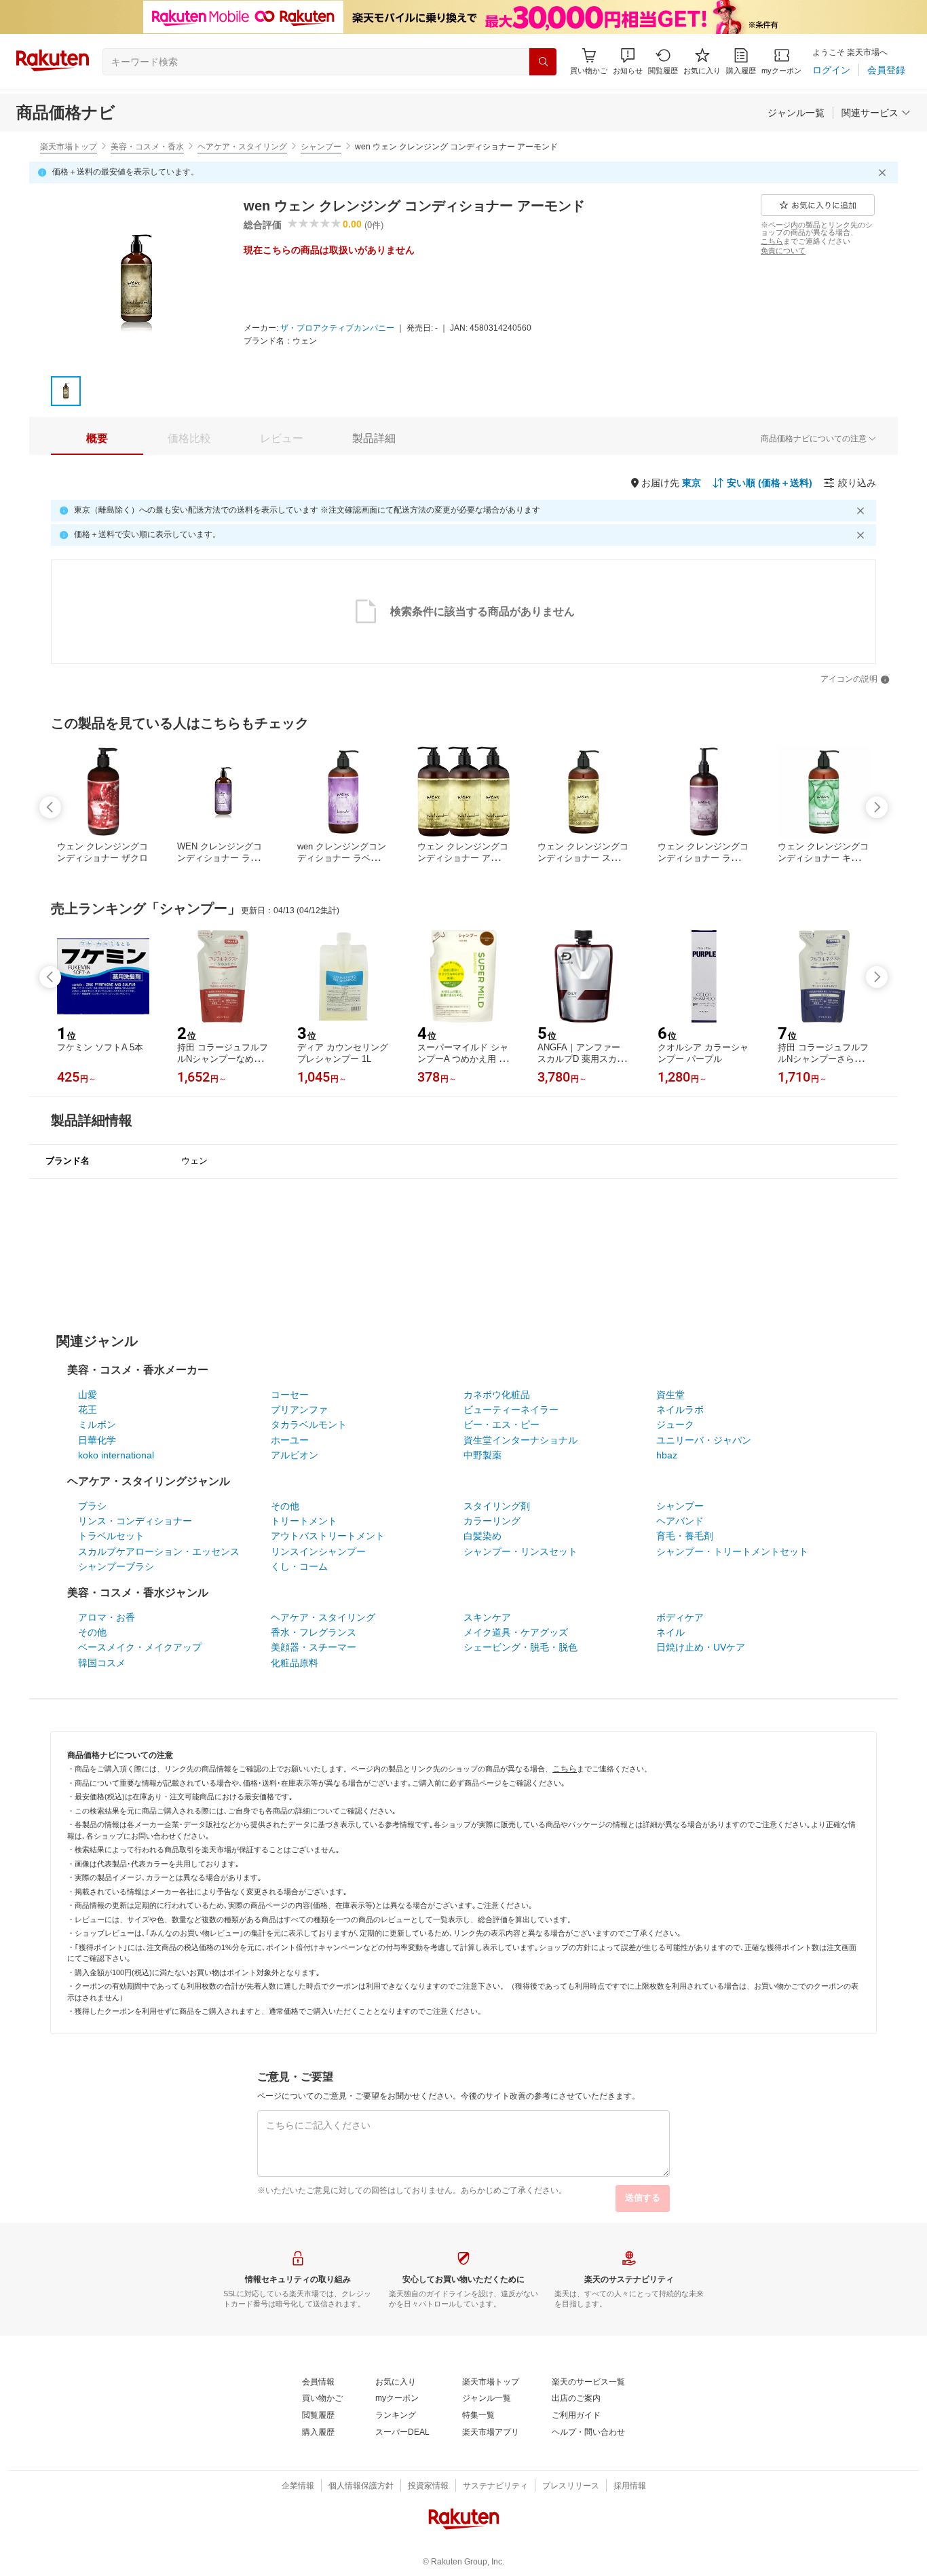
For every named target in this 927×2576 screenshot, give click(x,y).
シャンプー (321, 147)
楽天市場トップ (69, 147)
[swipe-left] (50, 807)
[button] (628, 61)
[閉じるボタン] (884, 172)
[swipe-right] (877, 807)
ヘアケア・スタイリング (242, 147)
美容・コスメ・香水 (147, 147)
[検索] (543, 62)
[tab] (97, 439)
